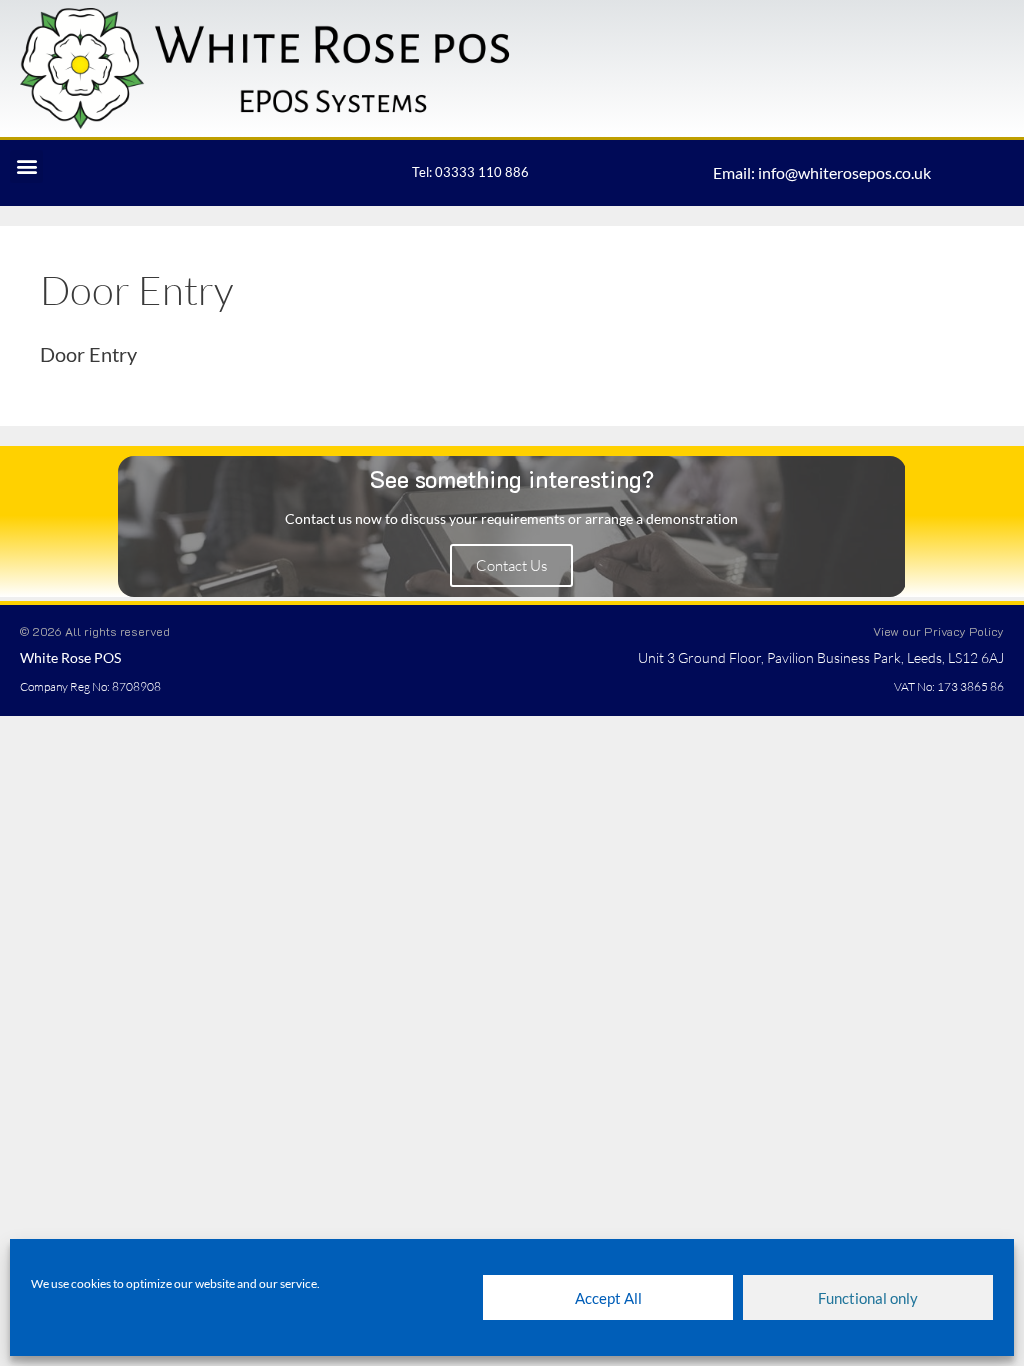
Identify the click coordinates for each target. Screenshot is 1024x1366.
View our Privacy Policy (938, 631)
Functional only (868, 1298)
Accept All (608, 1298)
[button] (26, 166)
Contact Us (511, 565)
